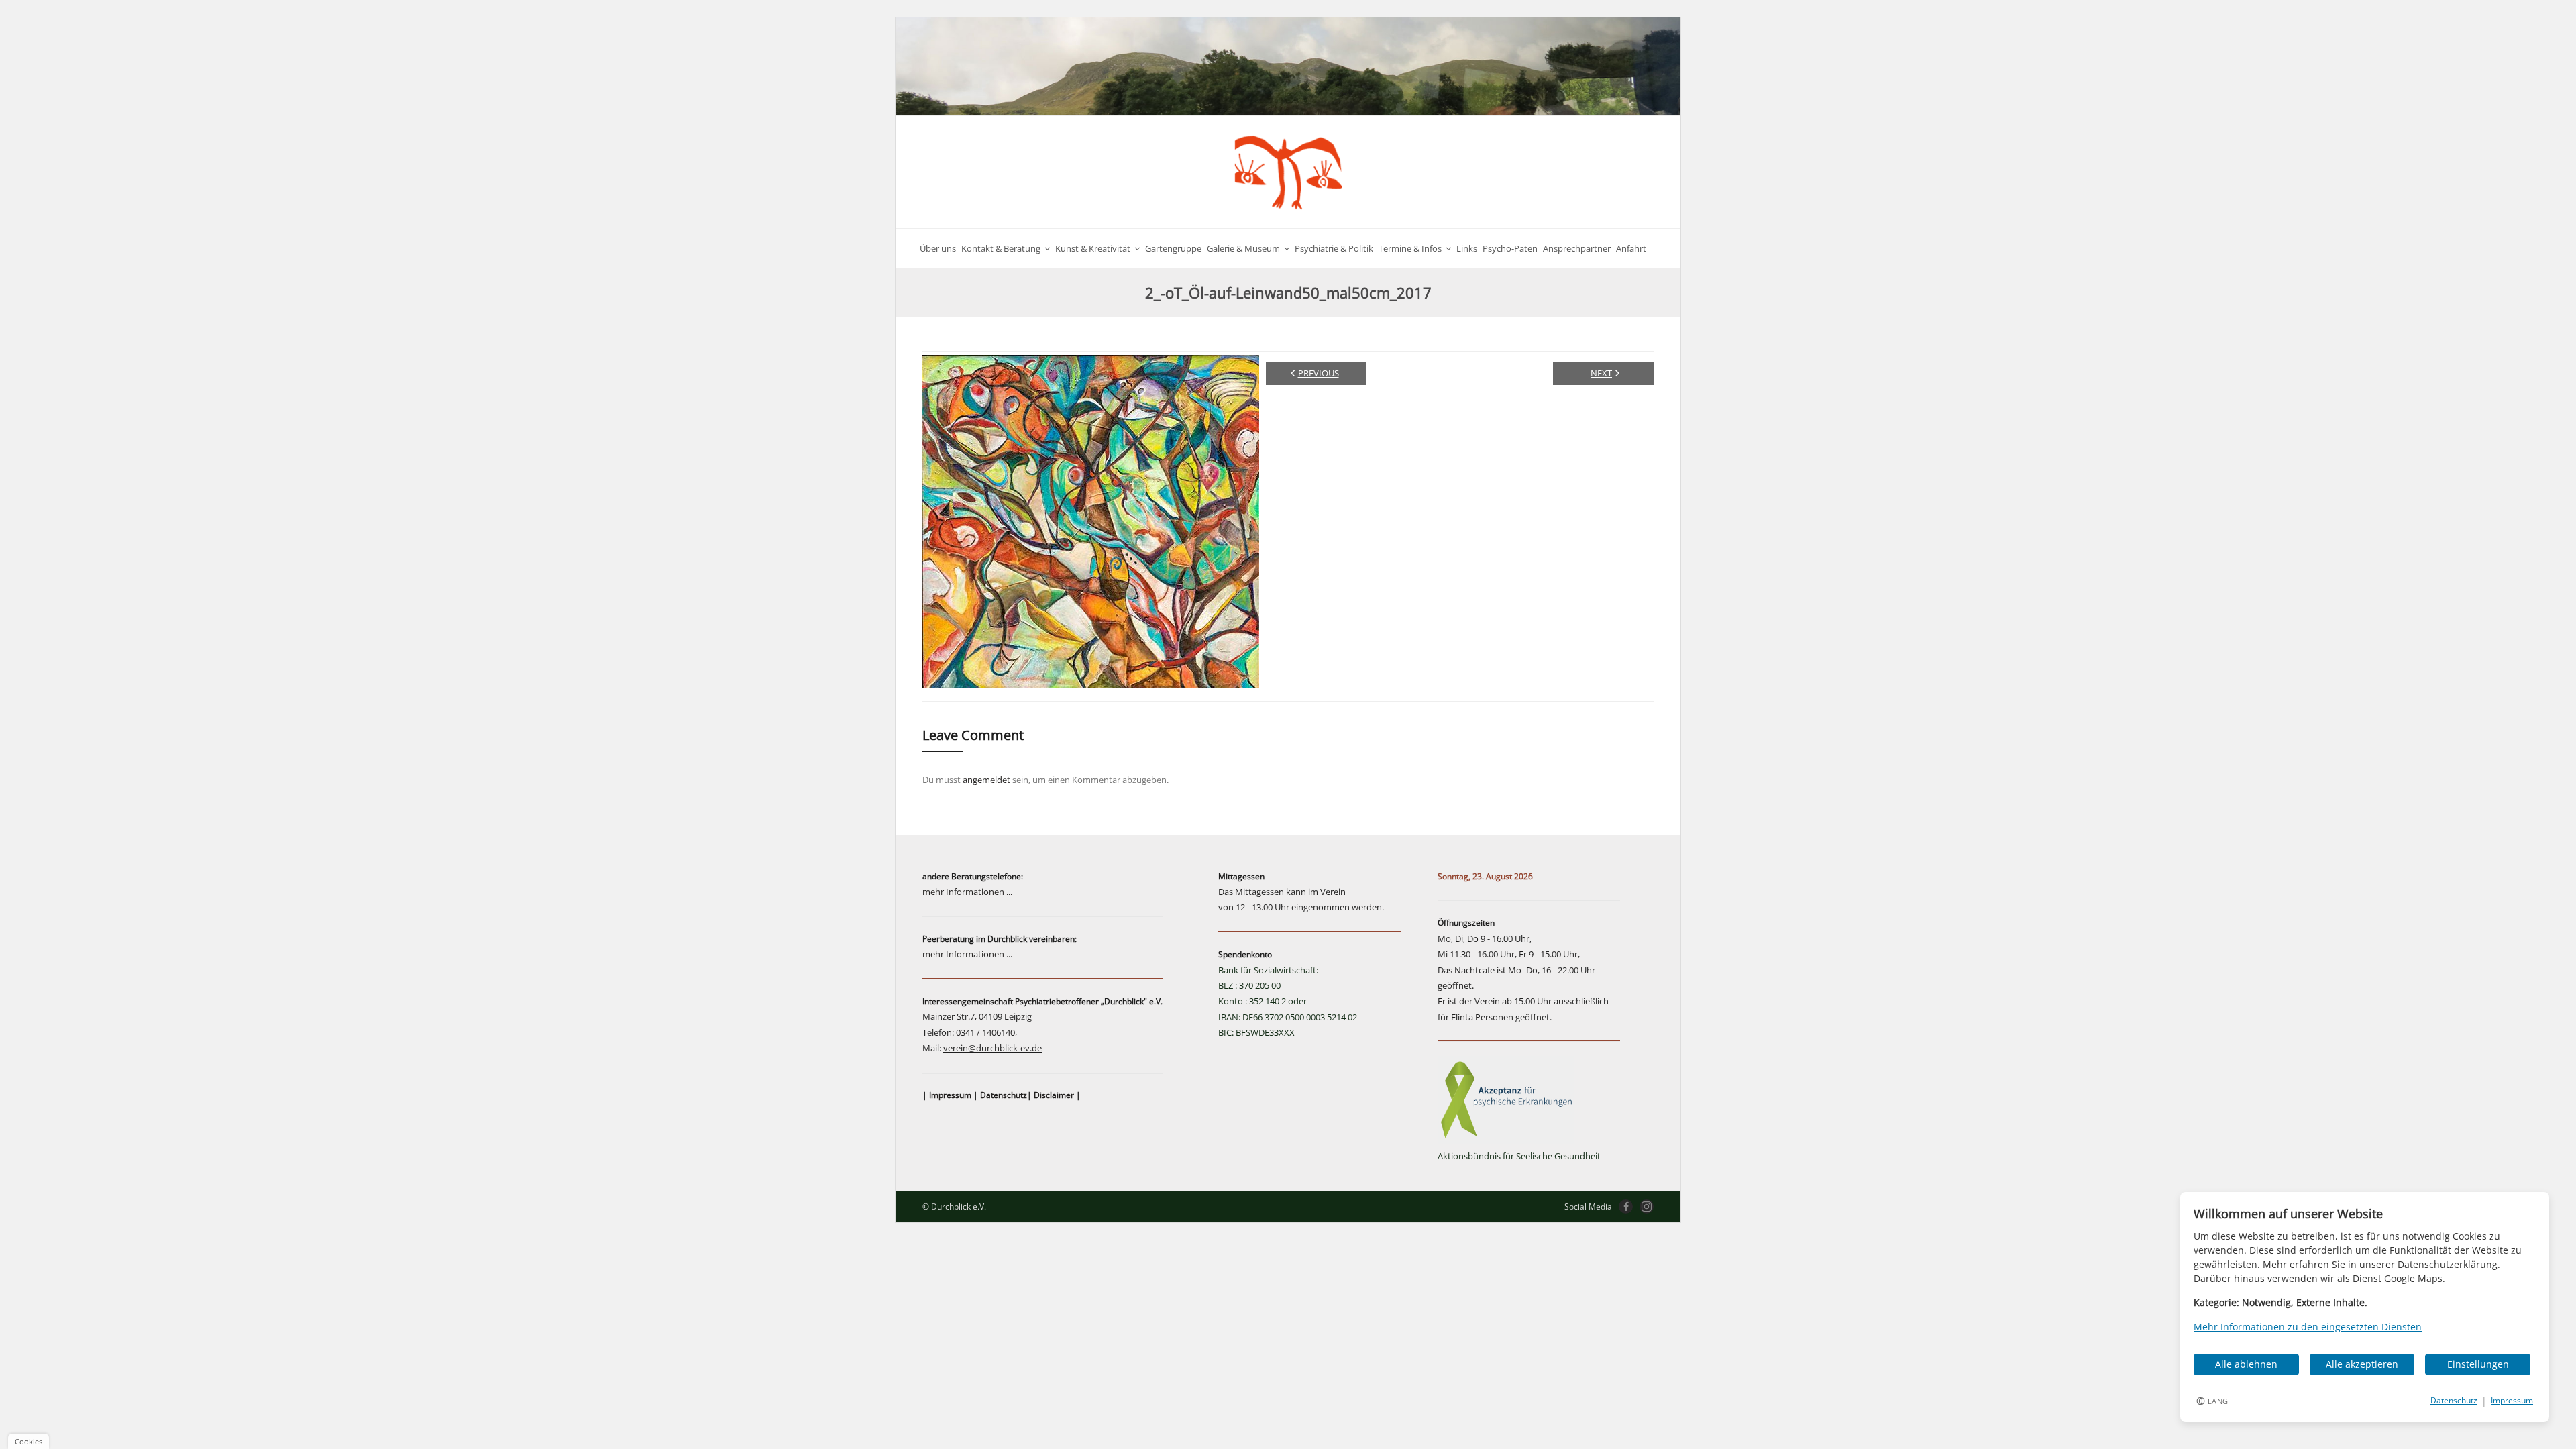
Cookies (29, 1441)
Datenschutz (1004, 1095)
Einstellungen (2478, 1364)
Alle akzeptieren (2362, 1364)
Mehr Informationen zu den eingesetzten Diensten (2308, 1327)
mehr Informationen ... (967, 892)
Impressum (950, 1095)
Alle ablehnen (2246, 1364)
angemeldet (986, 780)
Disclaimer (1054, 1095)
